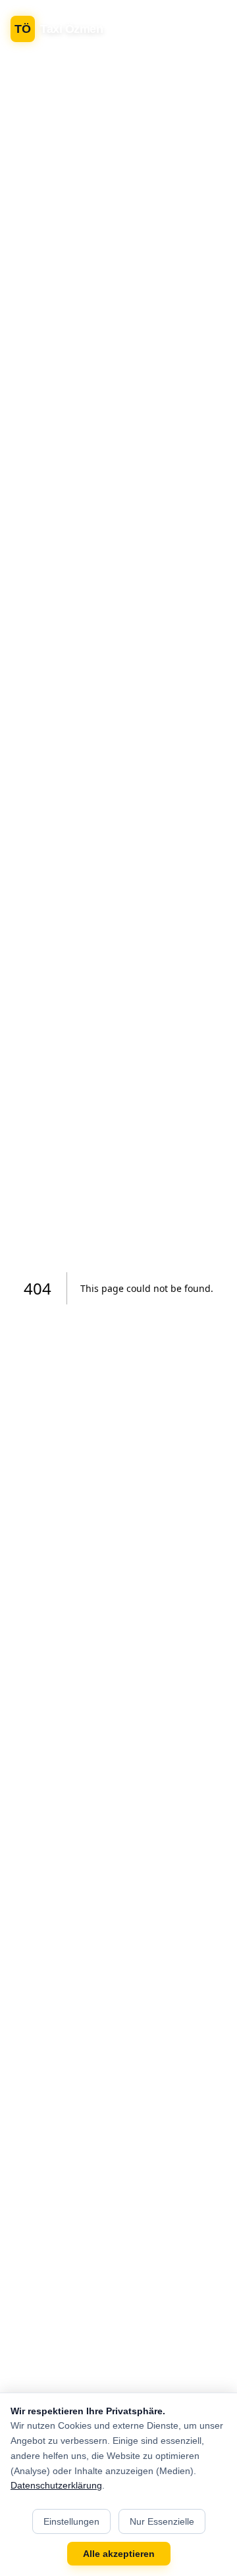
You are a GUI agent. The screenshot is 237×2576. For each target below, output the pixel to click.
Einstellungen (71, 2521)
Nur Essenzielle (162, 2521)
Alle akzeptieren (119, 2554)
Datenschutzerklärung (56, 2485)
